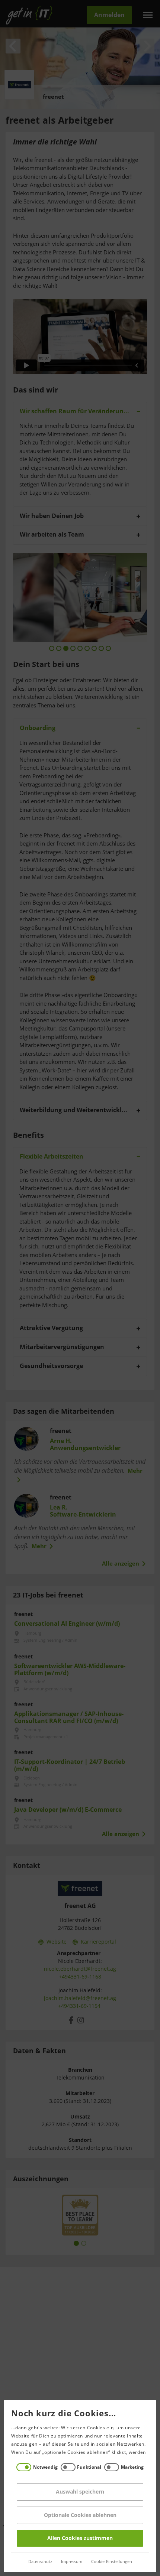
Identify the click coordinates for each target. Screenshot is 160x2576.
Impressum (72, 2562)
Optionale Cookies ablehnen (80, 2515)
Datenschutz (40, 2562)
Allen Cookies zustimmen (80, 2538)
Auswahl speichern (80, 2492)
